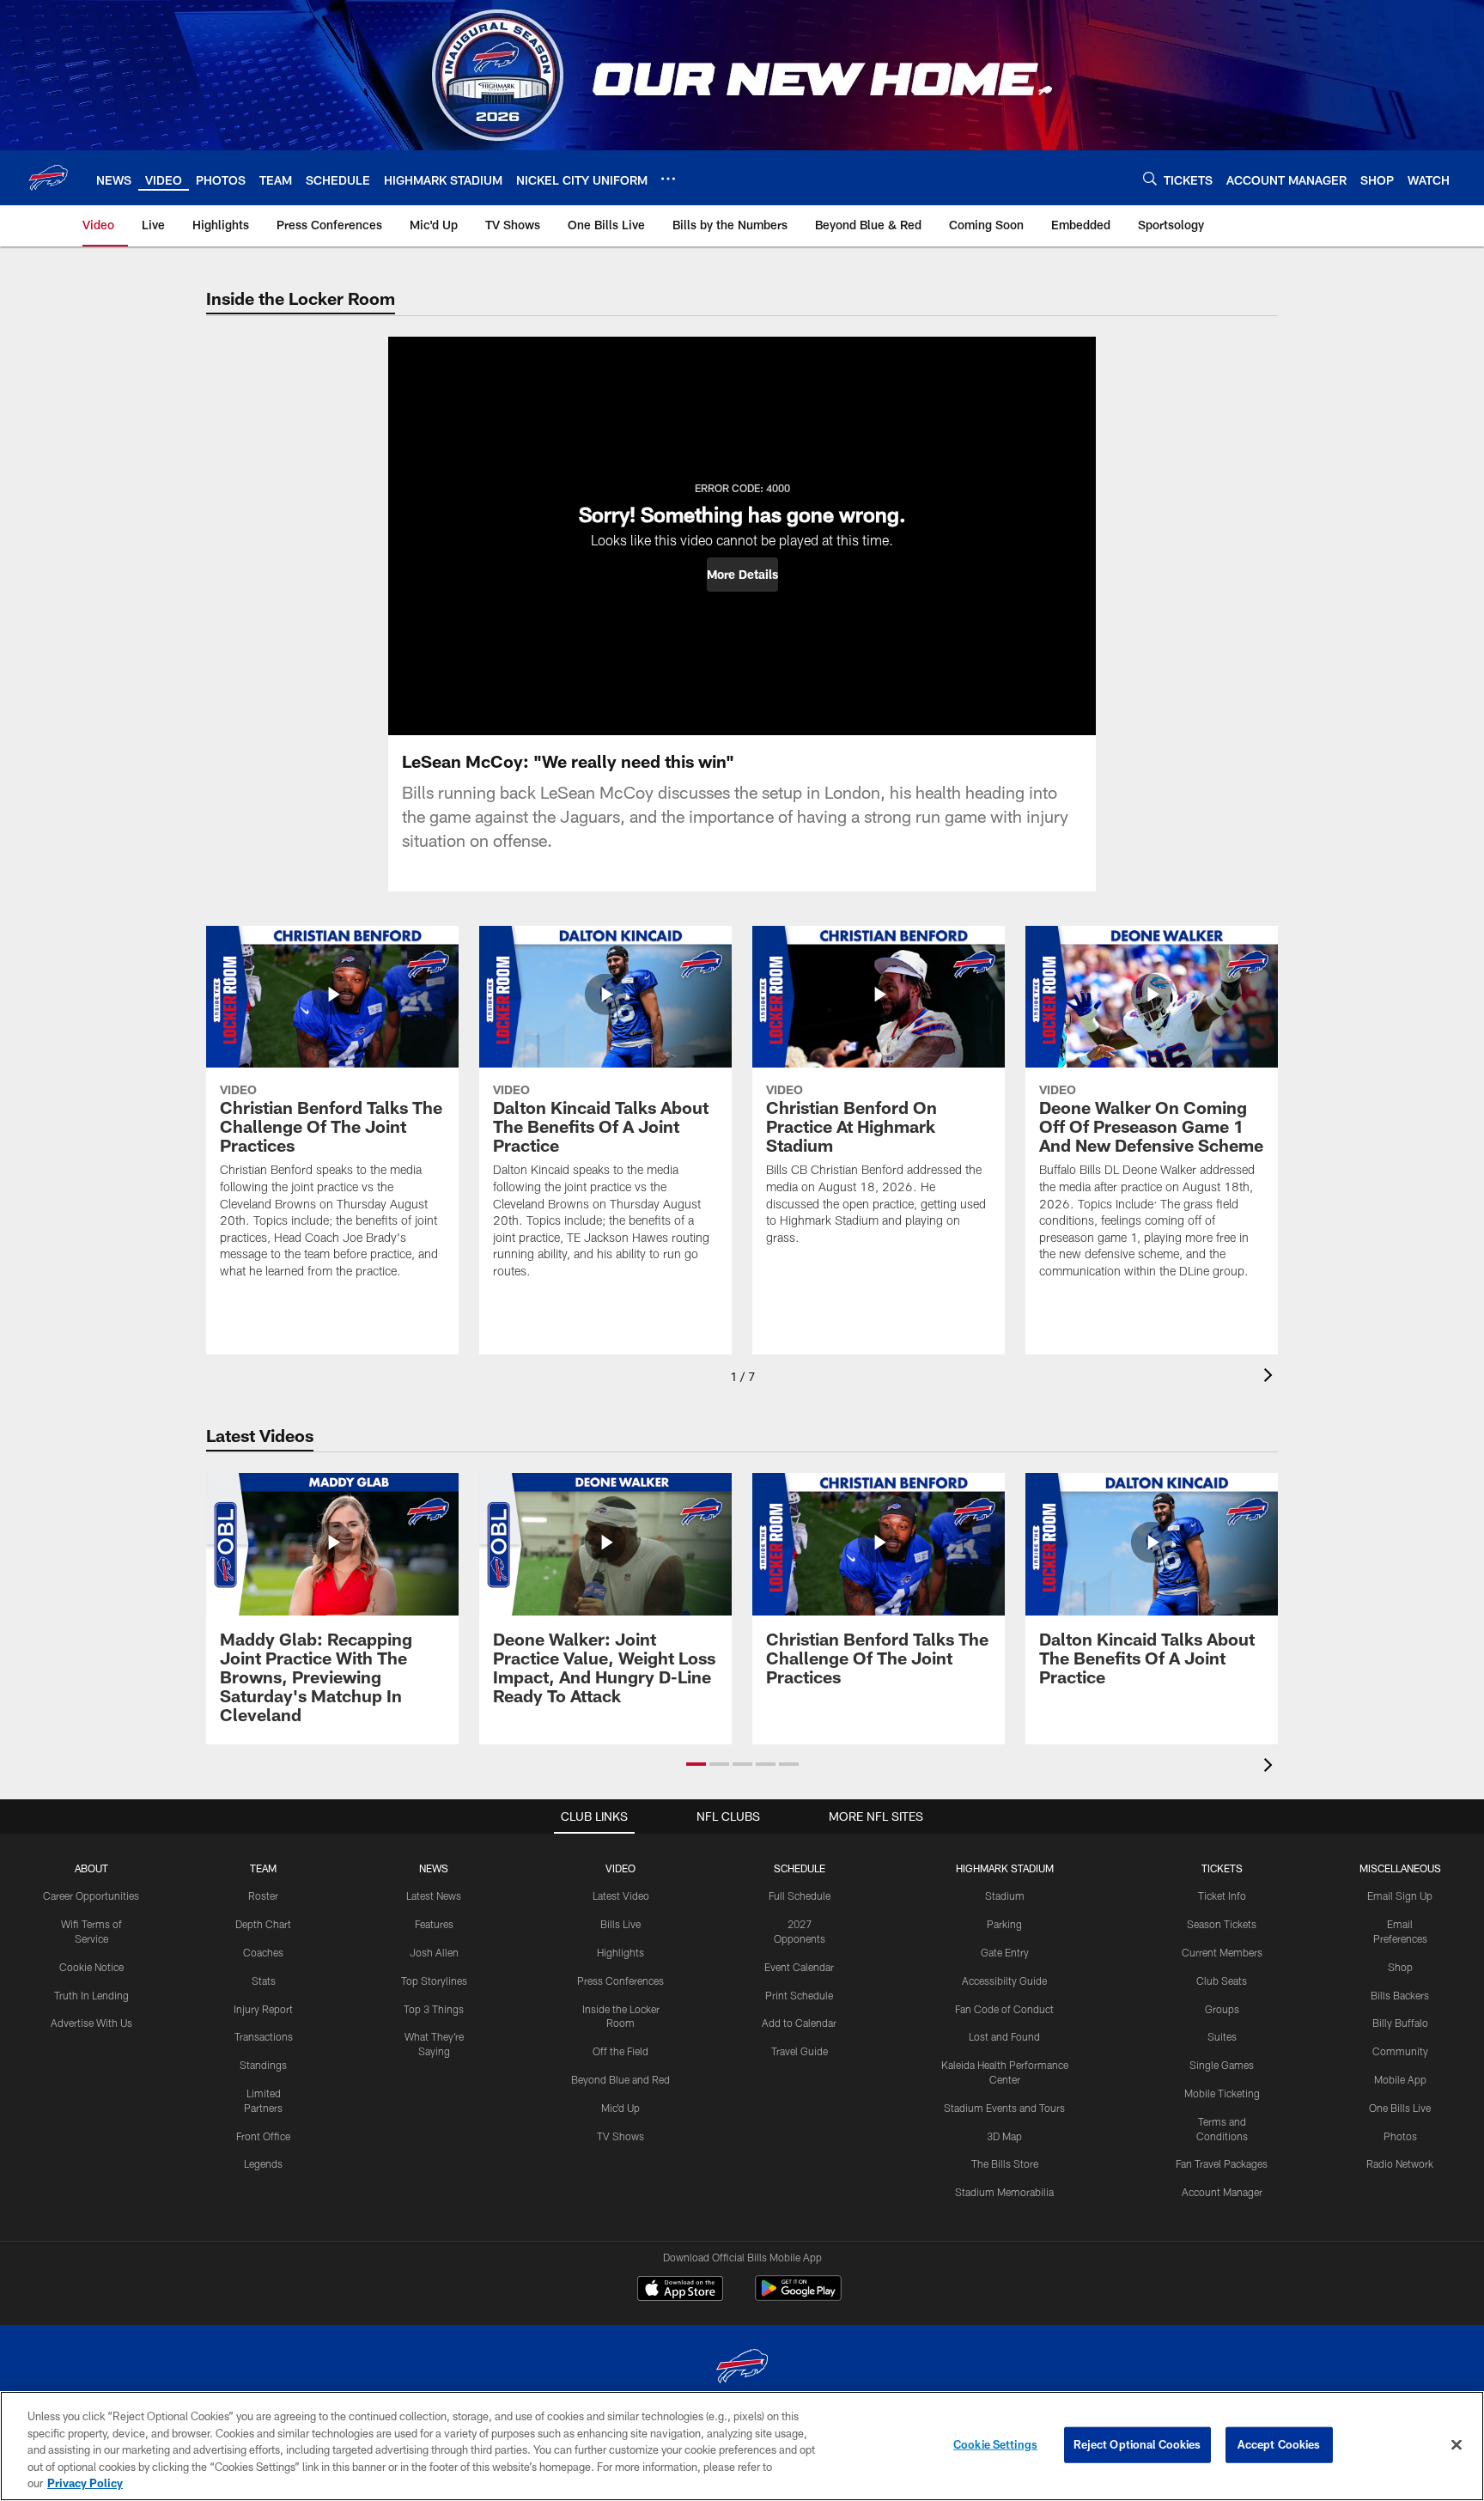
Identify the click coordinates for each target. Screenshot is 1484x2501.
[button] (742, 575)
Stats (264, 1981)
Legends (263, 2163)
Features (434, 1924)
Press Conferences (620, 1981)
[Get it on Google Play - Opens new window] (798, 2297)
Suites (1222, 2036)
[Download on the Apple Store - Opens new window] (680, 2291)
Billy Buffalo (1400, 2023)
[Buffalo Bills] (742, 2368)
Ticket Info (1222, 1896)
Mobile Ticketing (1222, 2093)
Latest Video (621, 1896)
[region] (742, 2446)
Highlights (620, 1952)
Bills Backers (1400, 1995)
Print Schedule (799, 1995)
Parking (1004, 1924)
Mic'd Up (620, 2108)
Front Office (263, 2136)
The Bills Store (1005, 2163)
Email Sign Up (1400, 1896)
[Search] (1150, 178)
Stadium (1005, 1896)
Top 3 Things (434, 2009)
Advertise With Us (91, 2023)
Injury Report (263, 2009)
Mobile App (1400, 2079)
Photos (1400, 2136)
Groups (1222, 2009)
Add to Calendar (799, 2023)
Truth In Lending (91, 1995)
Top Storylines (434, 1981)
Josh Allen (434, 1952)
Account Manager (1222, 2192)
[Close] (1457, 2445)
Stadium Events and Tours (1004, 2108)
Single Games (1222, 2065)
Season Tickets (1222, 1924)
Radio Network (1400, 2163)
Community (1400, 2051)
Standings (263, 2065)
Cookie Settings (995, 2444)
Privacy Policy (85, 2483)
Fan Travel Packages (1222, 2163)
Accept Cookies (1279, 2444)
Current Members (1222, 1952)
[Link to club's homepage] (48, 178)
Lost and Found (1004, 2036)
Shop (1400, 1967)
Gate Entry (1005, 1952)
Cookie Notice (91, 1967)
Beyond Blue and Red (620, 2079)
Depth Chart (263, 1924)
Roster (263, 1896)
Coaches (263, 1952)
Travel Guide (800, 2051)
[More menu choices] (668, 179)
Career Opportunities (91, 1896)
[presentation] (1271, 1377)
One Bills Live (1400, 2108)
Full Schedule (800, 1896)
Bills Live (620, 1924)
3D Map (1004, 2136)
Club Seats (1222, 1981)
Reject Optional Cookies (1137, 2444)
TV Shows (620, 2136)
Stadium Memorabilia (1004, 2192)
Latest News (434, 1896)
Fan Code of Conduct (1004, 2009)
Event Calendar (799, 1967)
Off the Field (620, 2051)
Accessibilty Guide (1004, 1981)
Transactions (264, 2036)
